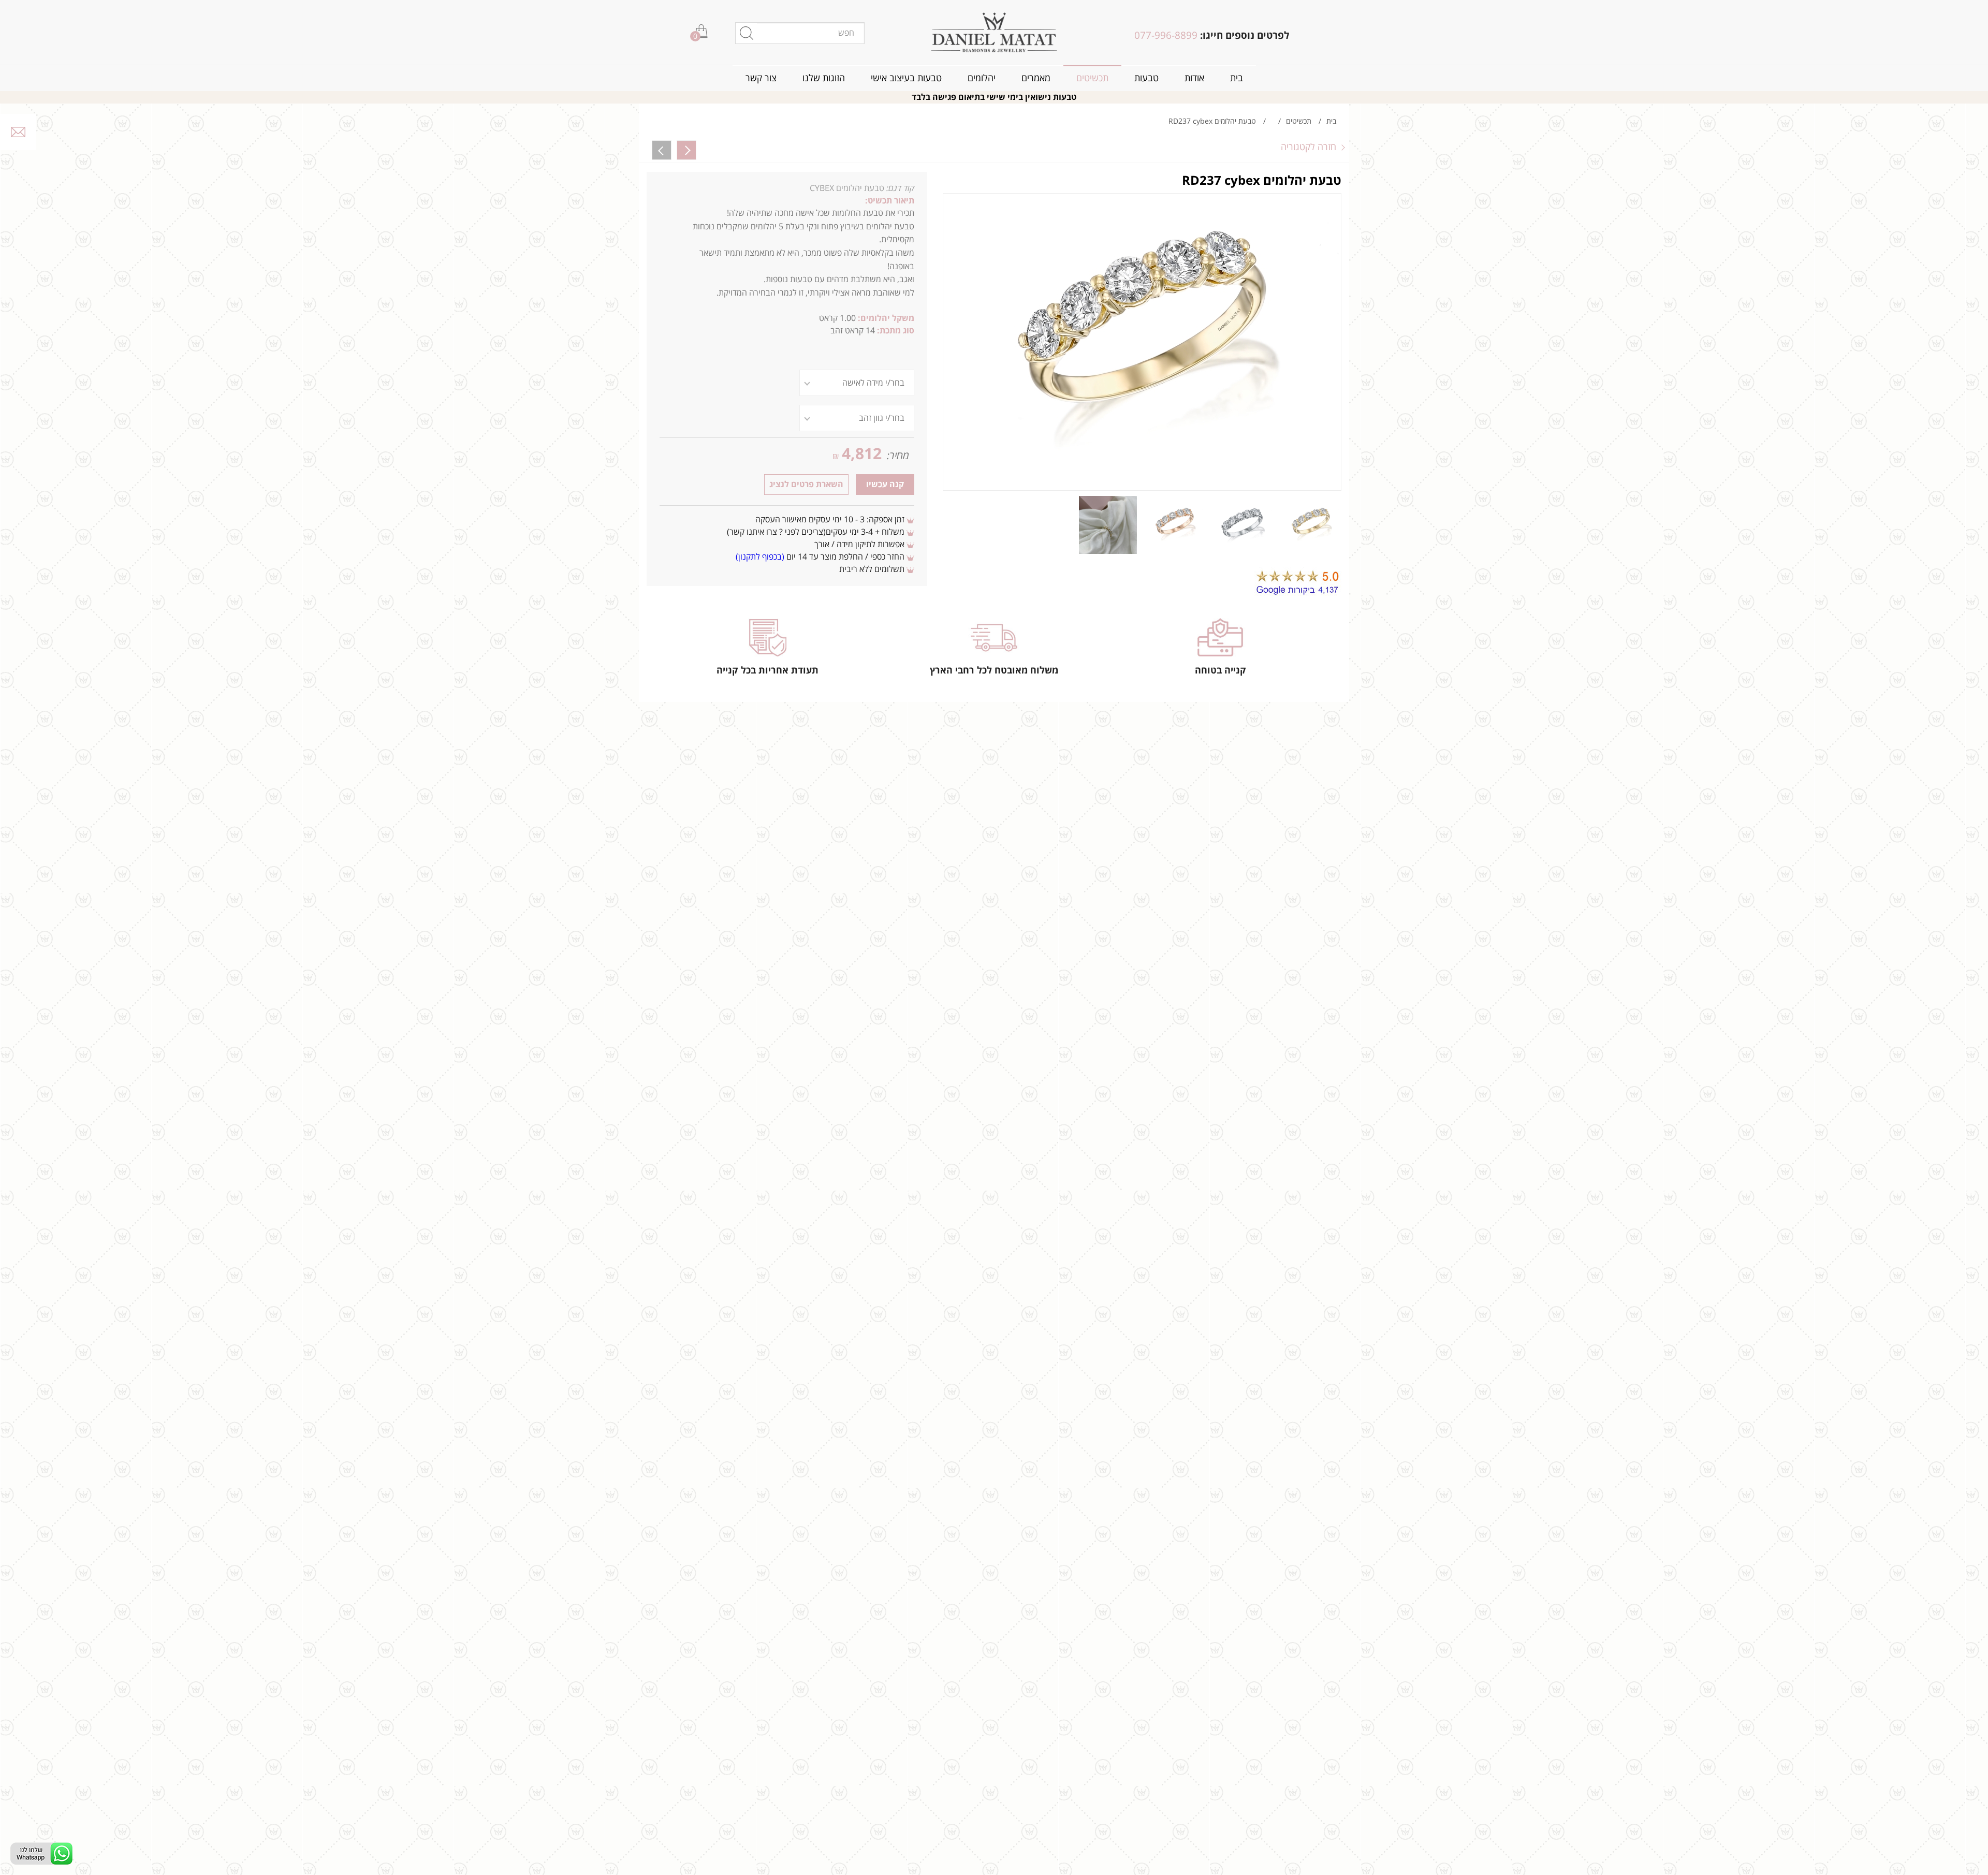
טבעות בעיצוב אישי (906, 78)
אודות (1194, 78)
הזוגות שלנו (824, 78)
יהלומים (982, 78)
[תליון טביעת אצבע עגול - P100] (686, 150)
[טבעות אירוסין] (994, 32)
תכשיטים (1092, 78)
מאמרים (1036, 78)
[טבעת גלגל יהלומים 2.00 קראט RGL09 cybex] (662, 150)
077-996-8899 (1166, 36)
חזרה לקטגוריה (1309, 147)
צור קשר (761, 78)
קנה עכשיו (885, 485)
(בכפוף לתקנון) (760, 557)
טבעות (1146, 78)
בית (1237, 78)
